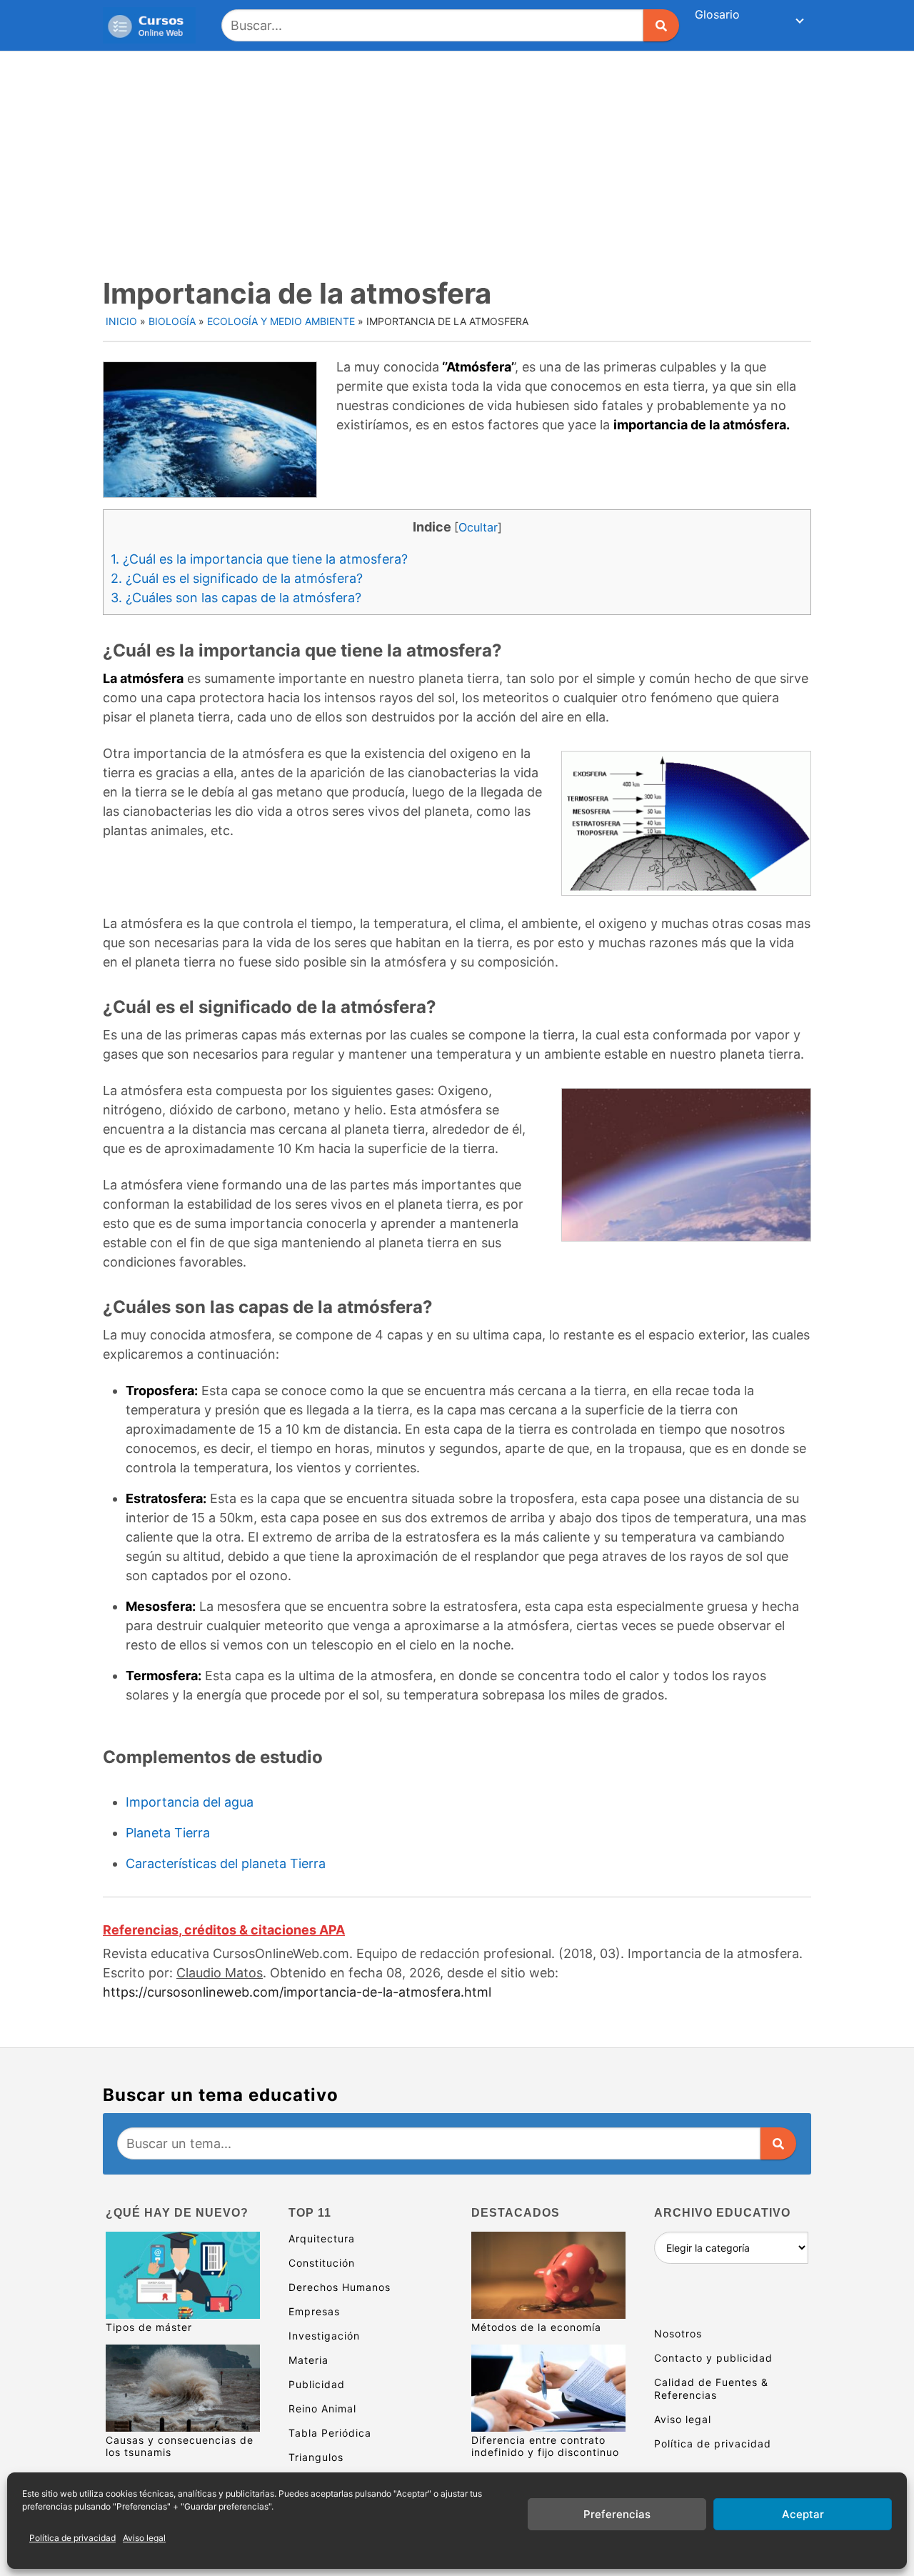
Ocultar (478, 527)
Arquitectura (322, 2238)
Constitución (322, 2263)
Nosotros (678, 2333)
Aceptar (803, 2514)
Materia (308, 2360)
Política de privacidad (72, 2538)
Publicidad (317, 2384)
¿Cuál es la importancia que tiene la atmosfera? (259, 559)
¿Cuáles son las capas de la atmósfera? (236, 598)
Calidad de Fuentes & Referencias (711, 2388)
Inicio (121, 321)
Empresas (314, 2311)
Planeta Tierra (168, 1833)
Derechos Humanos (340, 2287)
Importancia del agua (190, 1802)
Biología (172, 321)
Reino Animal (322, 2408)
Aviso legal (144, 2538)
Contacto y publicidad (713, 2358)
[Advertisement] (457, 159)
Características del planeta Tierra (226, 1863)
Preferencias (617, 2514)
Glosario (717, 14)
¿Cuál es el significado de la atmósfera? (237, 578)
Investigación (324, 2336)
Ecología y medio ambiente (281, 321)
